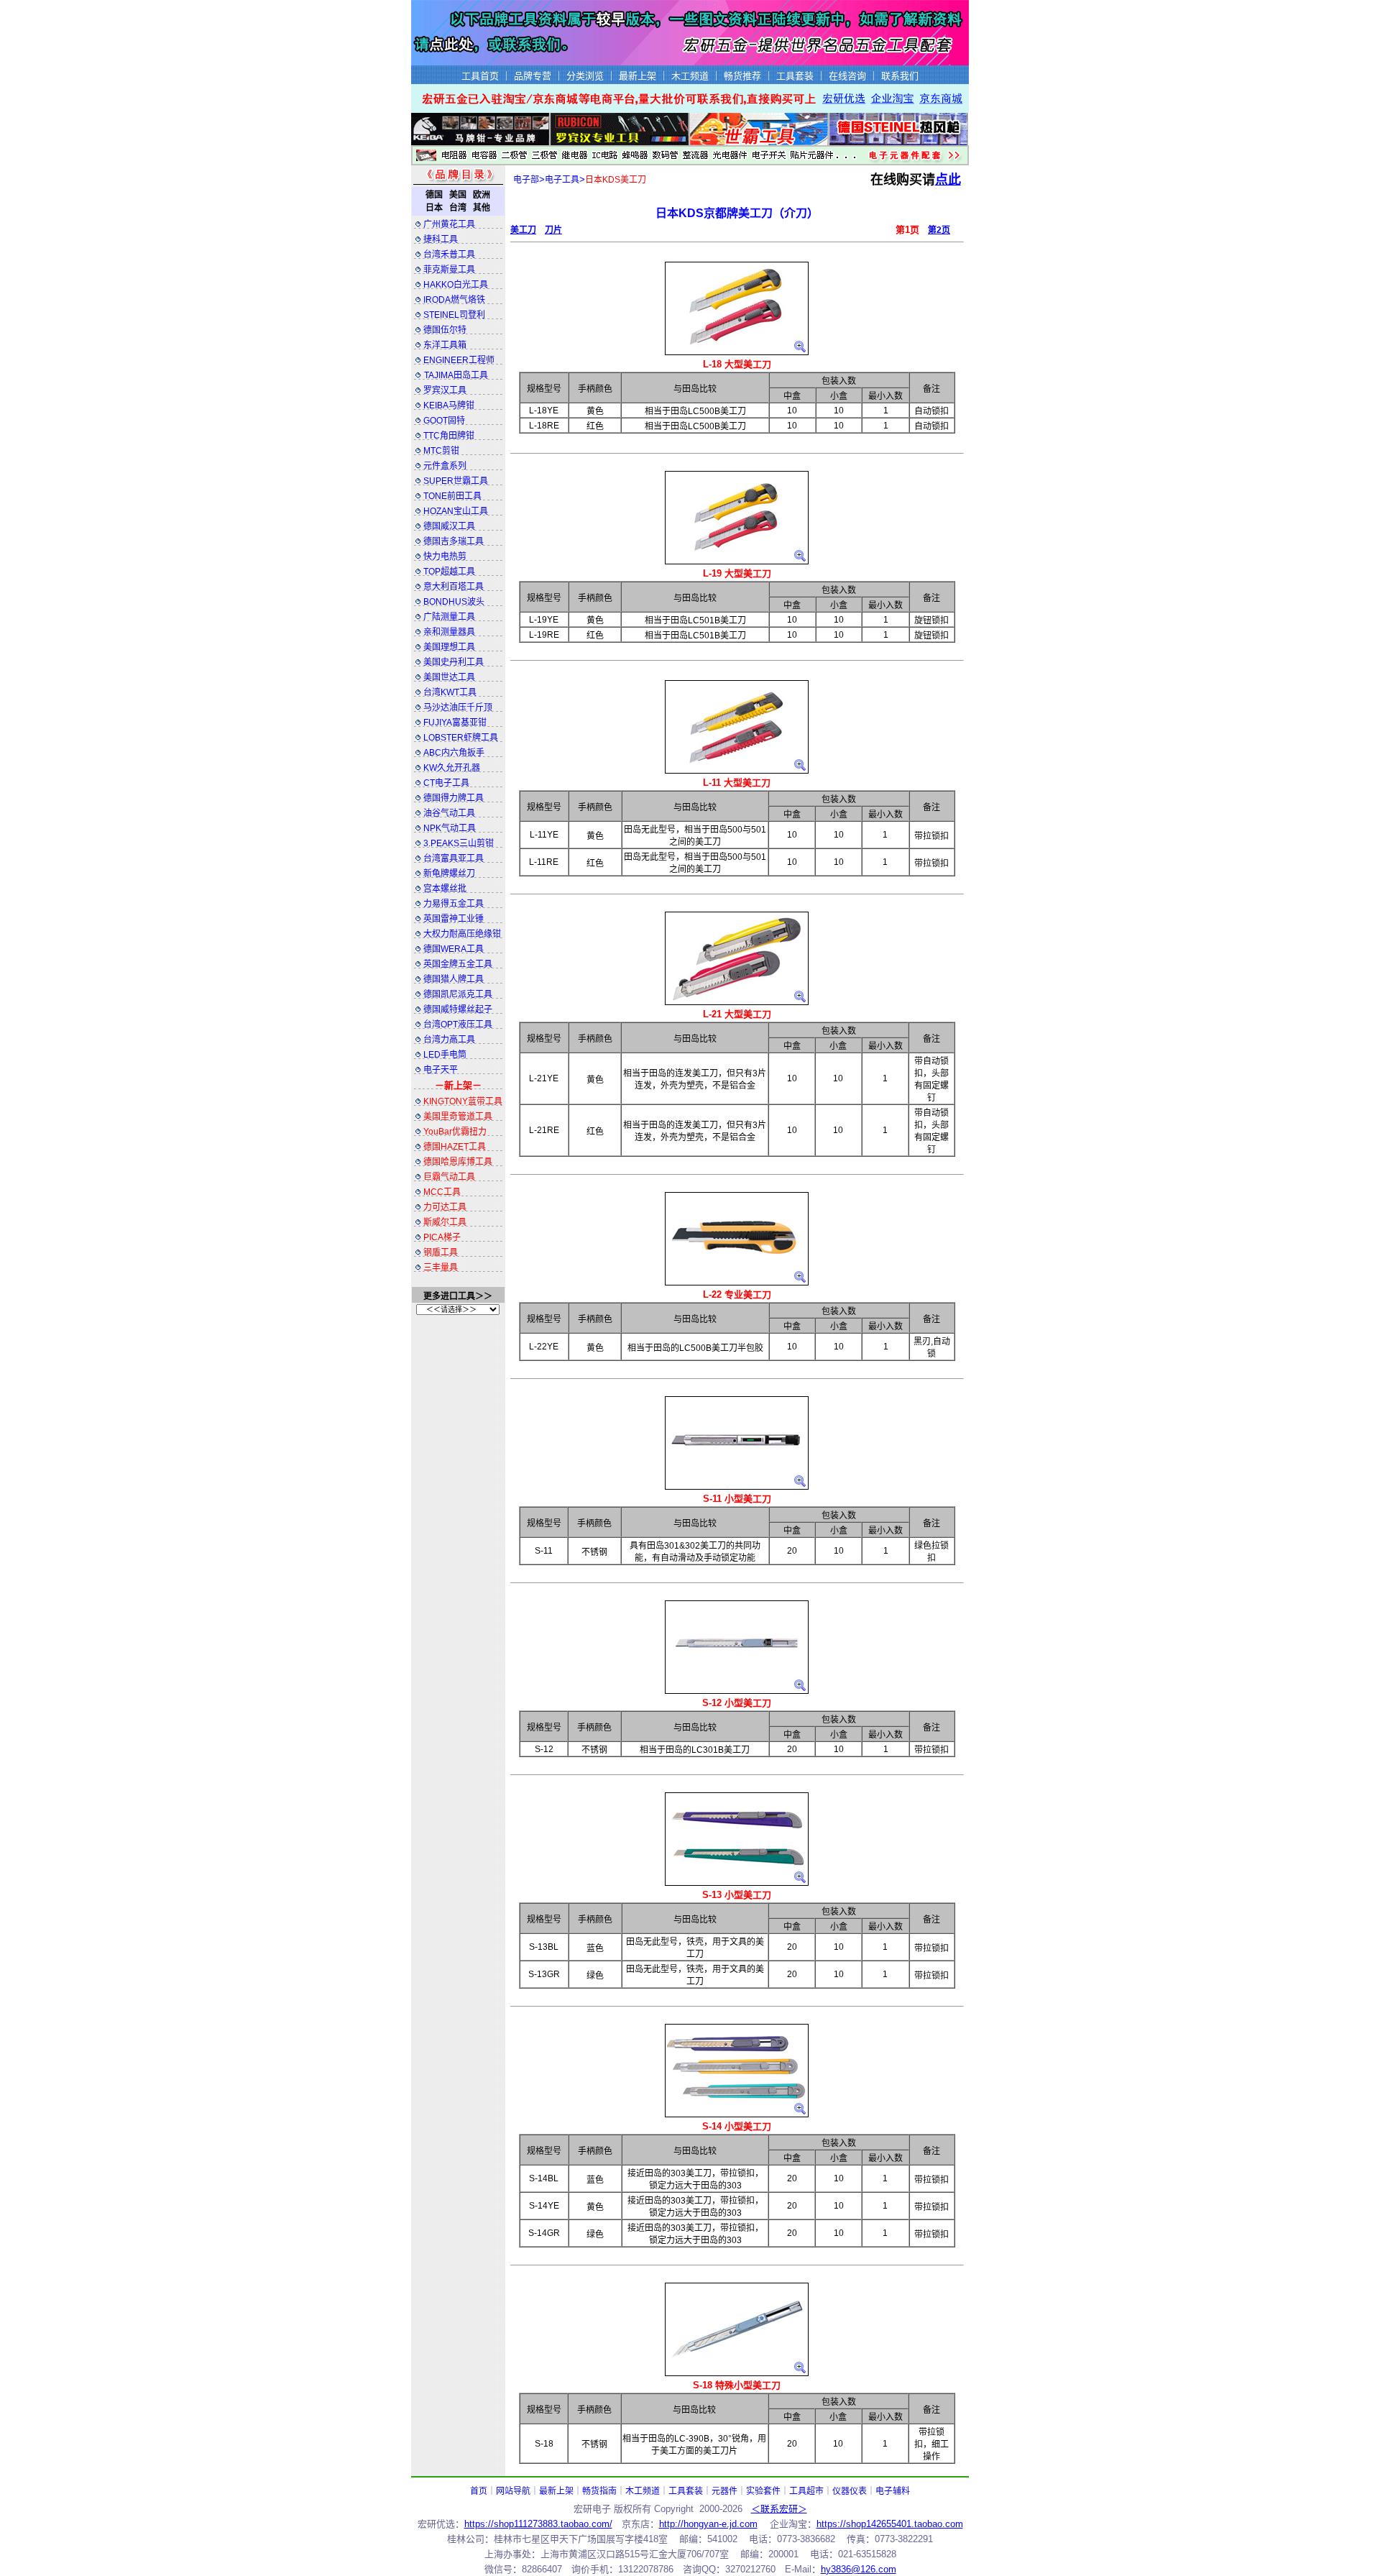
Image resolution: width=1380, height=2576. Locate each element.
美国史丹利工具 (454, 662)
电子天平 (441, 1070)
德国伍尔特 (445, 330)
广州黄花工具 (449, 224)
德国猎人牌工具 (454, 979)
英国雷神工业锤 (454, 919)
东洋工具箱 (445, 345)
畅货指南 (599, 2491)
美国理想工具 (449, 647)
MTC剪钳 (441, 451)
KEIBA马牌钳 (449, 405)
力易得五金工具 (454, 904)
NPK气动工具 (450, 828)
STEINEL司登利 (454, 315)
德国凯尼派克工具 (458, 994)
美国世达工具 (449, 677)
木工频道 (643, 2491)
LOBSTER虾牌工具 (461, 738)
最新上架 (556, 2491)
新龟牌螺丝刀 (449, 874)
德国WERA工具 (454, 949)
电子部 (526, 180)
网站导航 (513, 2491)
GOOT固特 (444, 421)
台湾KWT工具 (450, 692)
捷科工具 (441, 239)
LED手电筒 (445, 1055)
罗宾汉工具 (445, 390)
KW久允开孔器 (452, 768)
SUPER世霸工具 (456, 481)
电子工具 (562, 180)
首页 (479, 2491)
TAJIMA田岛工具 (456, 375)
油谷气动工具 (449, 813)
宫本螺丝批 (445, 889)
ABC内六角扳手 (454, 753)
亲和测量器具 (449, 632)
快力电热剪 (445, 556)
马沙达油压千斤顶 (458, 707)
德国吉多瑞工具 (454, 541)
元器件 (724, 2491)
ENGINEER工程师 (459, 360)
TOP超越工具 (449, 572)
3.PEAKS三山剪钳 (459, 843)
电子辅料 (893, 2491)
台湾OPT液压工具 (458, 1025)
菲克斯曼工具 (449, 270)
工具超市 (806, 2491)
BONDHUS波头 (454, 602)
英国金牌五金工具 (458, 964)
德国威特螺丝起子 (458, 1009)
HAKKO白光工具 (456, 285)
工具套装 (686, 2491)
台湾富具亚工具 (454, 858)
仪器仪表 (850, 2491)
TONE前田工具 (452, 496)
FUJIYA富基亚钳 (455, 723)
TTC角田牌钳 (449, 436)
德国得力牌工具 (454, 798)
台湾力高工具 (449, 1040)
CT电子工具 (446, 783)
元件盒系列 (445, 466)
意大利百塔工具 (454, 587)
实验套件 (763, 2491)
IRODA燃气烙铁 (454, 300)
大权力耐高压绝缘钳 (462, 934)
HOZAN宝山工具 (456, 511)
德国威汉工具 (449, 526)
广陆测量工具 (449, 617)
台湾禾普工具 (449, 255)
